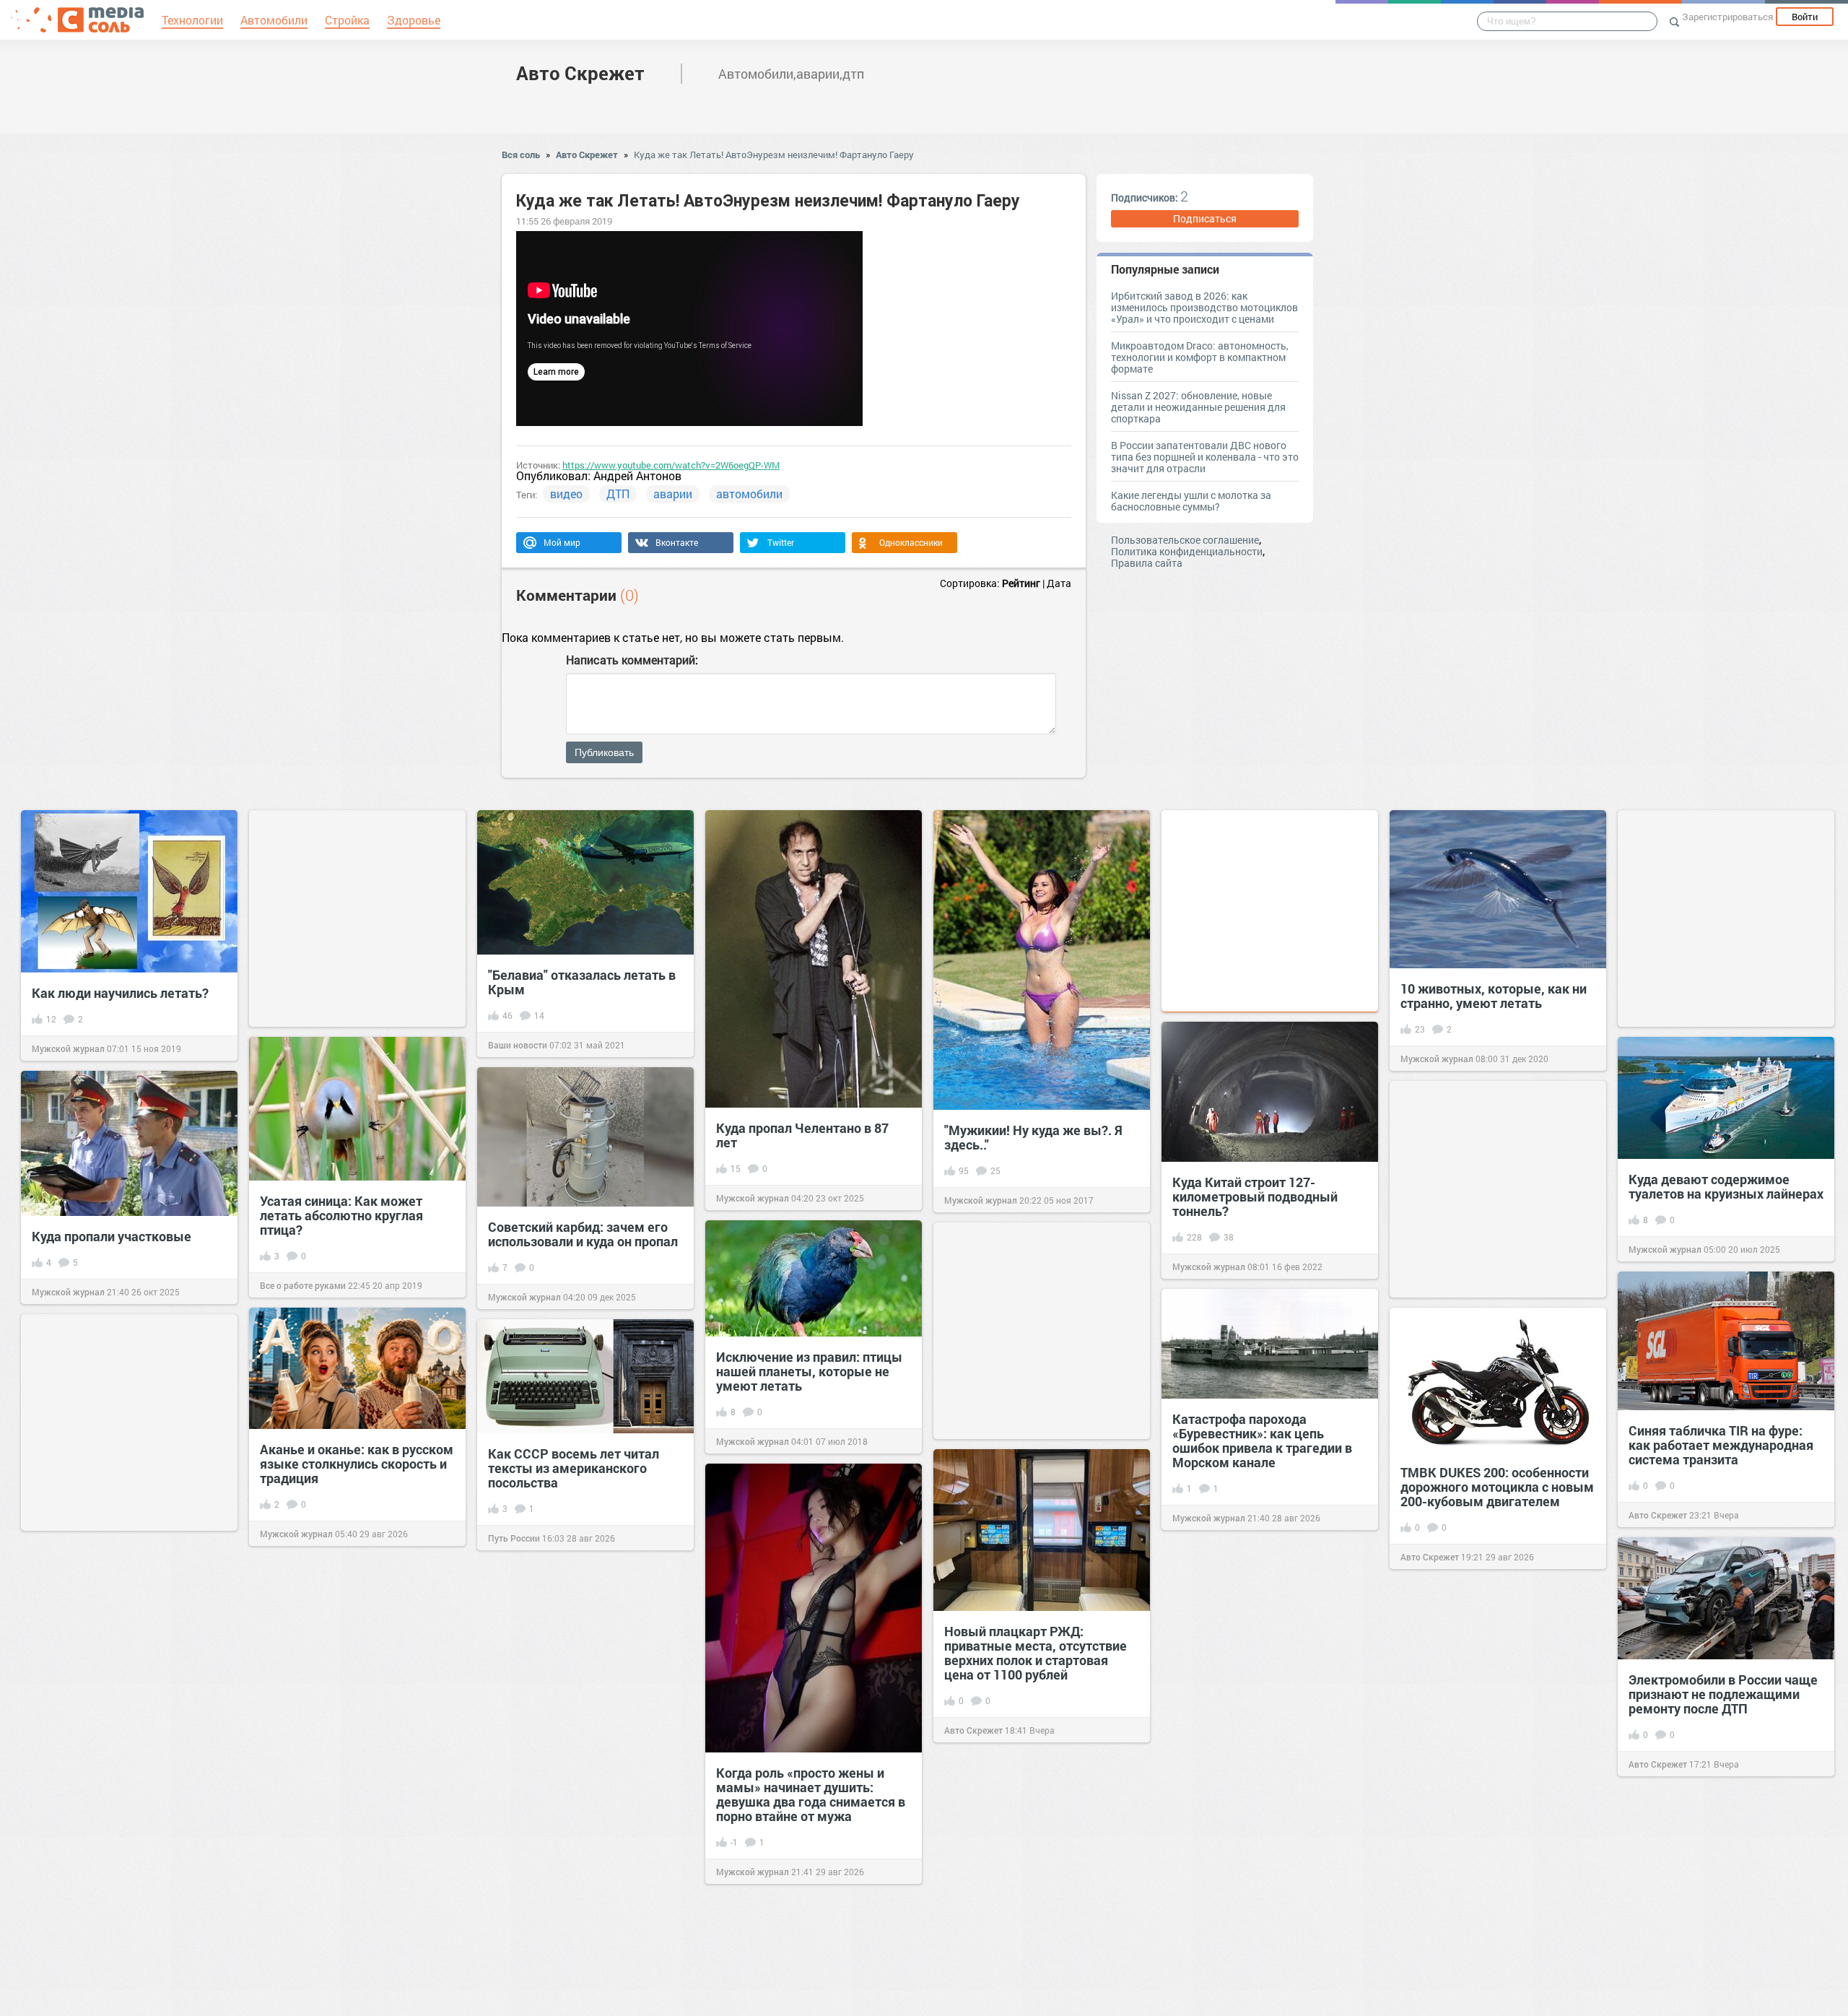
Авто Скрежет (580, 73)
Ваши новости (518, 1045)
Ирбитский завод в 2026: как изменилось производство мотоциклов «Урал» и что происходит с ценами (1204, 307)
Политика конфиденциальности (1187, 551)
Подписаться (1205, 218)
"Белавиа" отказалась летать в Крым (582, 982)
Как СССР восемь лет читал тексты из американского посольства (574, 1468)
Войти (1805, 17)
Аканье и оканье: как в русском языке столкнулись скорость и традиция (357, 1464)
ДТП (618, 494)
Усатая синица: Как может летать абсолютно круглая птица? (341, 1215)
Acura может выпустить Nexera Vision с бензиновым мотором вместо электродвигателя (128, 1716)
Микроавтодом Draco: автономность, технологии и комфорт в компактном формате (1200, 357)
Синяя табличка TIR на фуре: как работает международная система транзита (1721, 1445)
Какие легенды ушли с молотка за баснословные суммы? (1191, 501)
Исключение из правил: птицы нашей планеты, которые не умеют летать (809, 1371)
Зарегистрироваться (1727, 17)
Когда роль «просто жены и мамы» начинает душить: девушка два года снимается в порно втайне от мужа (811, 1794)
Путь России (514, 1538)
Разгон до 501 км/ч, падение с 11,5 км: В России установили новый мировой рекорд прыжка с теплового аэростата (1496, 1751)
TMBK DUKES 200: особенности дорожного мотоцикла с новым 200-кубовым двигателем (1497, 1487)
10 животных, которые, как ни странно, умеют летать (1494, 996)
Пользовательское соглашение (1185, 540)
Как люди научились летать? (120, 993)
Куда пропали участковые (112, 1236)
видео (566, 494)
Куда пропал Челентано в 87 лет (802, 1135)
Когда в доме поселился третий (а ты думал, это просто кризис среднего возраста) (356, 1807)
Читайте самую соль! (1444, 1828)
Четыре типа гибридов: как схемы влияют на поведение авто (1260, 1924)
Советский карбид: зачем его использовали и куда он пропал (583, 1234)
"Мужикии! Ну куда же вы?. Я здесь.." (1033, 1137)
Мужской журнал (68, 1048)
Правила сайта (1147, 563)
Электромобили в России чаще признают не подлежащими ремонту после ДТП (1723, 1694)
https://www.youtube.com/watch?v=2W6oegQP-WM (671, 465)
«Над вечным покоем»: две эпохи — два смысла (572, 1743)
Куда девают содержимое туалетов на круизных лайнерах (1726, 1186)
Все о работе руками (303, 1285)
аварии (673, 494)
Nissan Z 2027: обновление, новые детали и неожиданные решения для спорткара (1198, 407)
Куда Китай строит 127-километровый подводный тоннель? (1255, 1196)
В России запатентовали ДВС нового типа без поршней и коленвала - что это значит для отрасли (1205, 457)
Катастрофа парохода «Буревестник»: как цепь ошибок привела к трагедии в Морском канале (1262, 1441)
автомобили (749, 494)
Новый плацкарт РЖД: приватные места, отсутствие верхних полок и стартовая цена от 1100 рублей (1036, 1653)
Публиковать (604, 752)
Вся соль (521, 155)
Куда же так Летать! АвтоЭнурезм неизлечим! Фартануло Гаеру (774, 155)
